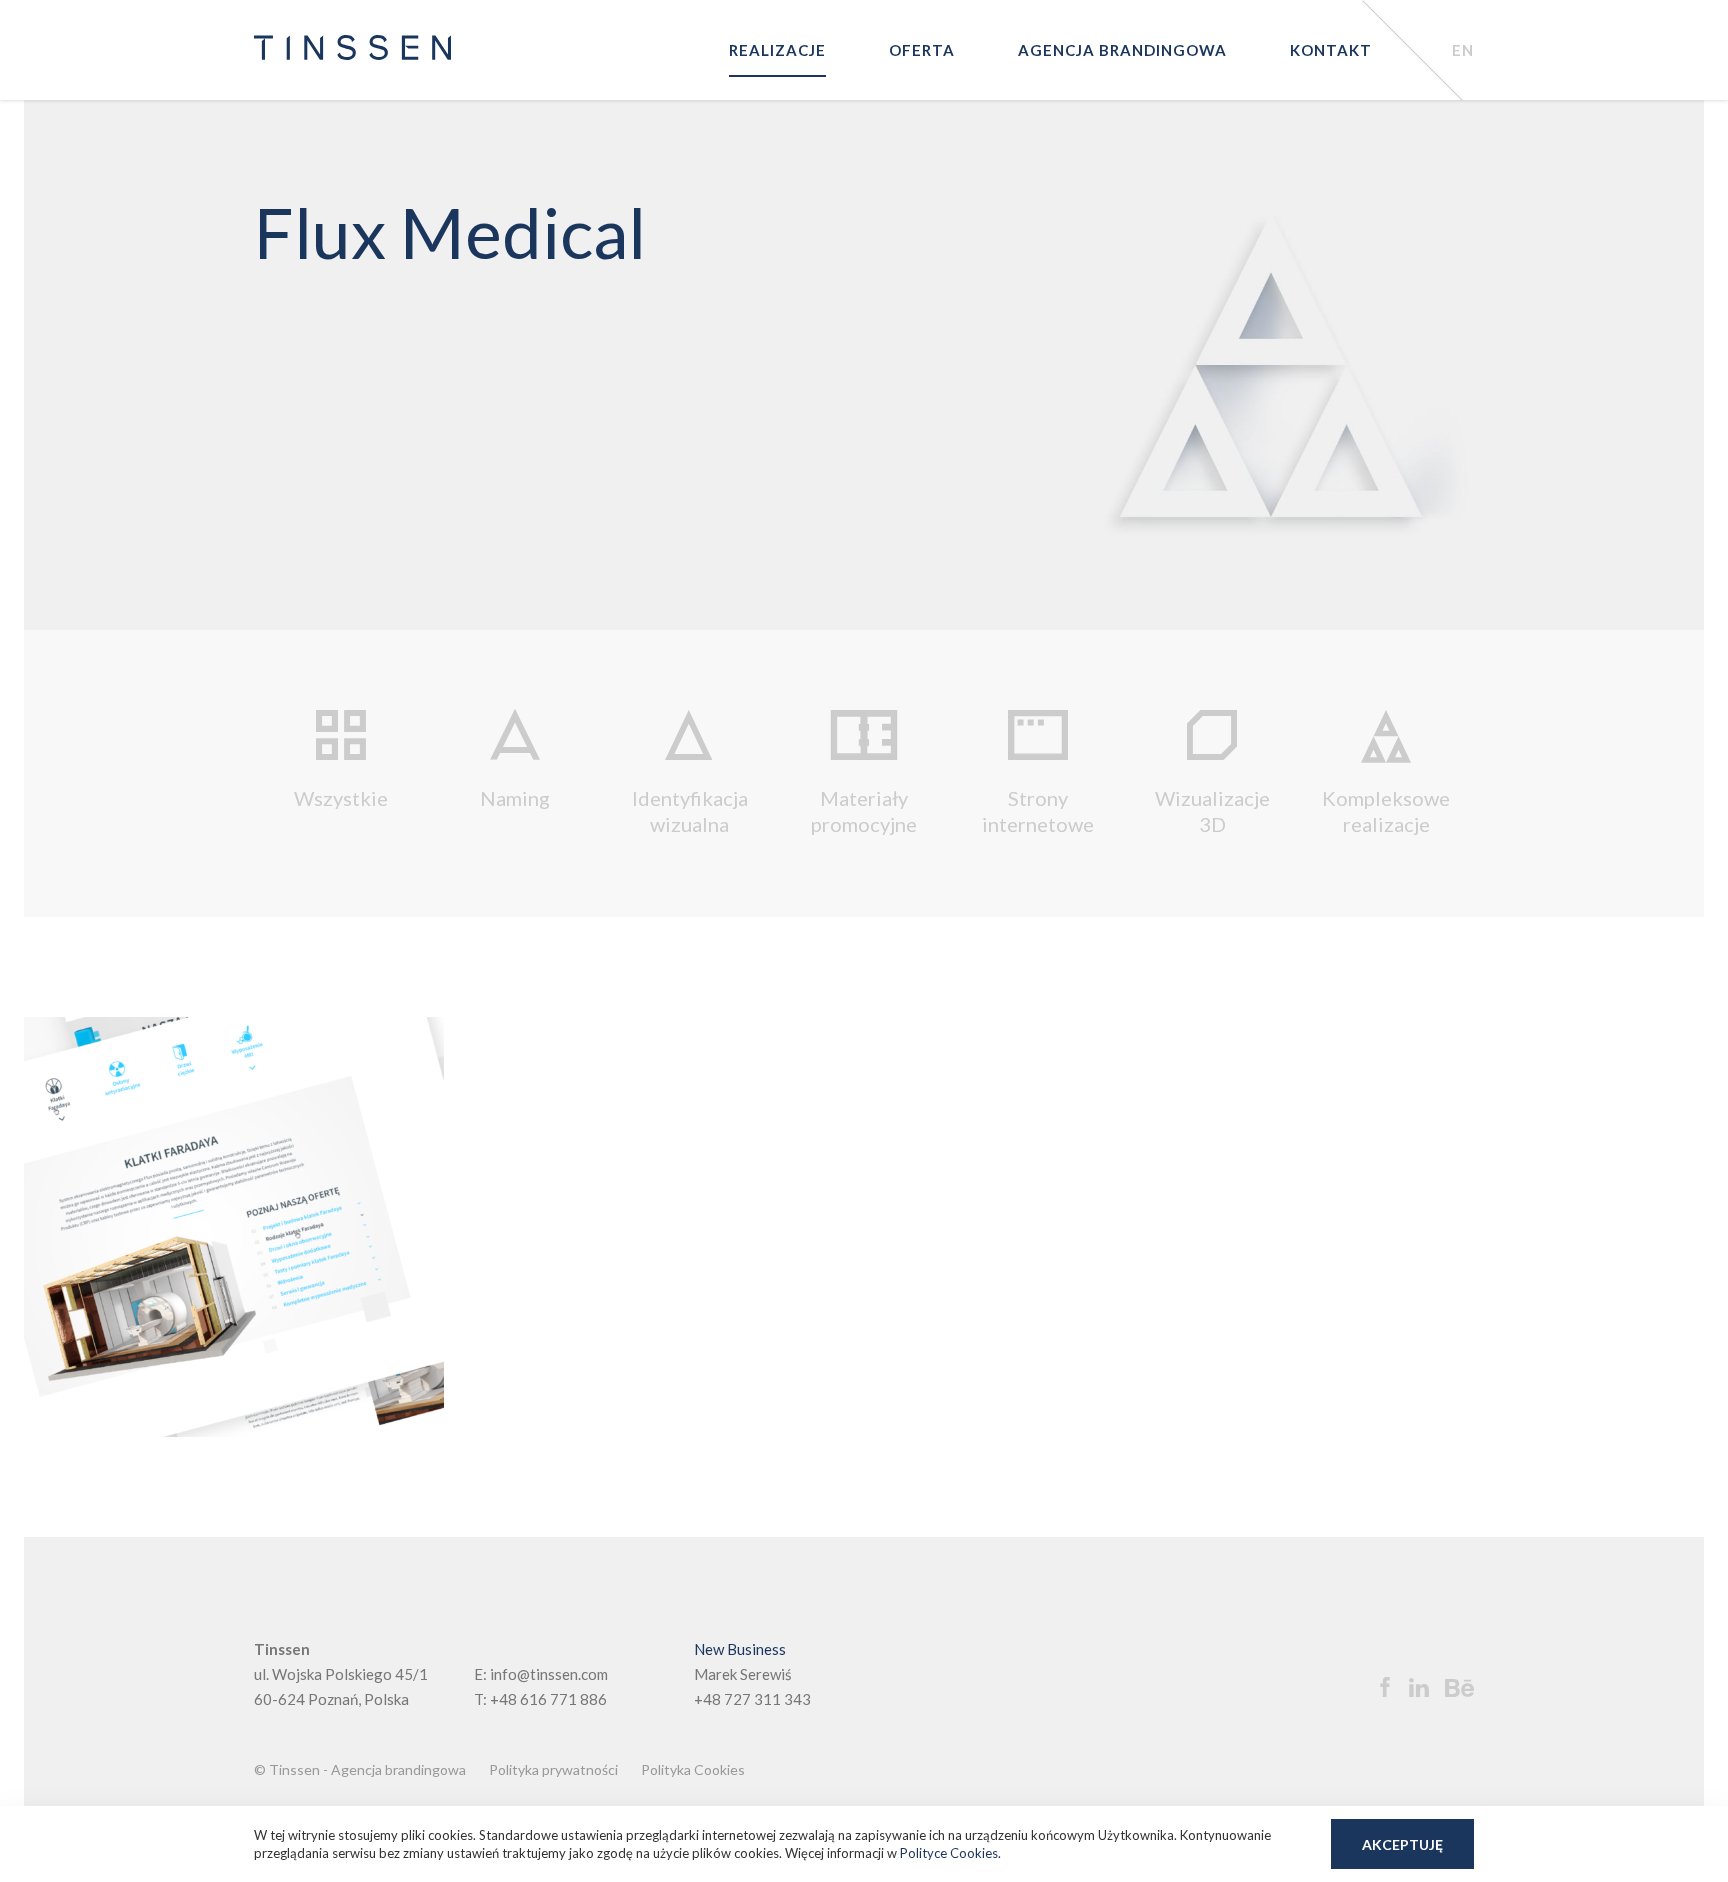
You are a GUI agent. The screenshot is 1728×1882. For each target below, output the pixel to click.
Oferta (922, 50)
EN (1463, 50)
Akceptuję (1402, 1844)
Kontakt (1331, 50)
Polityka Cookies (693, 1769)
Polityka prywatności (553, 1769)
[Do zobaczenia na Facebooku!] (1375, 1687)
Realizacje (777, 50)
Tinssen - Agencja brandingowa (367, 1769)
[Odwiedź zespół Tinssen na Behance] (1454, 1689)
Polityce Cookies (949, 1853)
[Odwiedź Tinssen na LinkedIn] (1412, 1688)
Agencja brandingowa (1122, 50)
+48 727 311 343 (752, 1699)
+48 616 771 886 (548, 1699)
